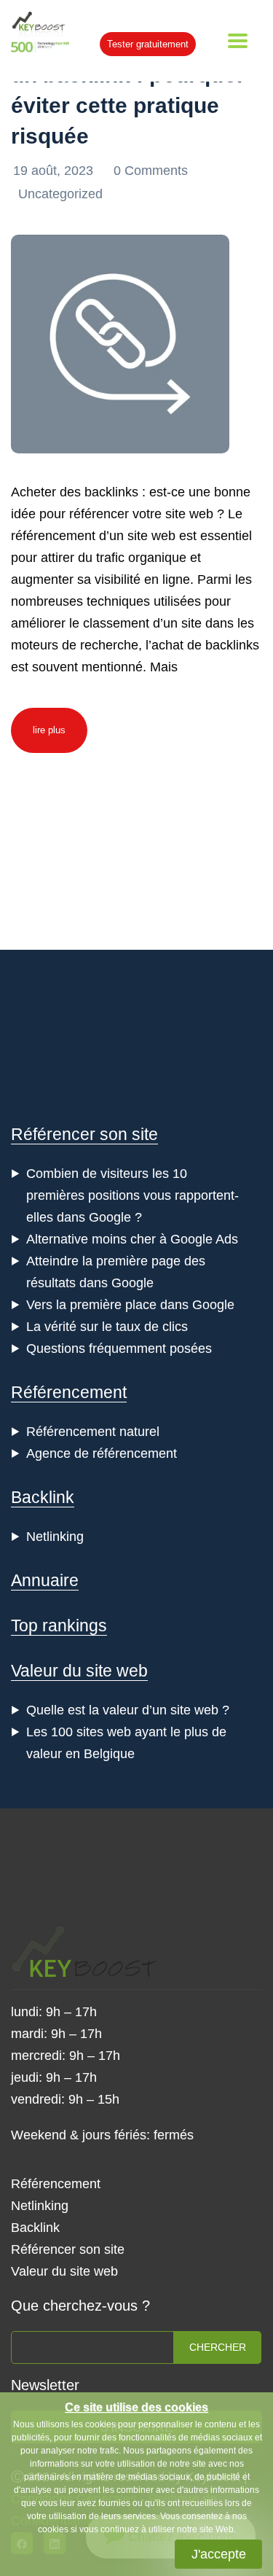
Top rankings (59, 1625)
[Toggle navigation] (238, 41)
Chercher (218, 2347)
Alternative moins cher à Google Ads (132, 1239)
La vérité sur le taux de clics (107, 1327)
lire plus (49, 730)
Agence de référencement (102, 1453)
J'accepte (219, 2554)
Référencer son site (84, 1134)
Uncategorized (60, 194)
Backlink (43, 1497)
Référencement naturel (93, 1432)
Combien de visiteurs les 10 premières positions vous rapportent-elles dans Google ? (132, 1195)
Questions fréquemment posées (119, 1349)
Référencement (69, 1392)
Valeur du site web (79, 1671)
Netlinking (55, 1537)
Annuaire (45, 1580)
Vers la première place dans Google (130, 1305)
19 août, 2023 (55, 171)
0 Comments (151, 171)
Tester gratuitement (148, 44)
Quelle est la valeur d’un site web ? (128, 1710)
